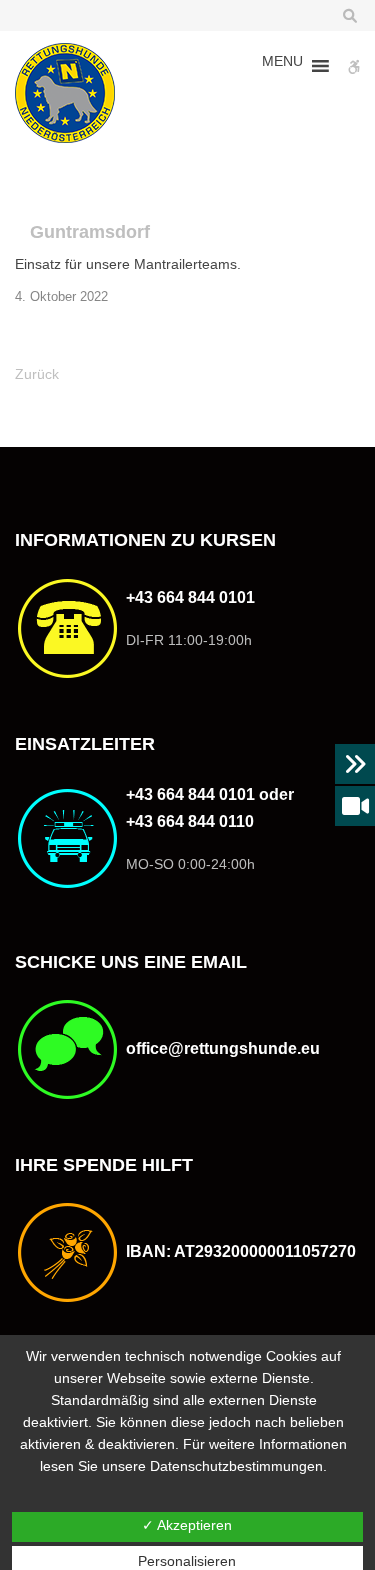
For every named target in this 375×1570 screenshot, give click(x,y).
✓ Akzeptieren (187, 1525)
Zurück (37, 374)
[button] (282, 66)
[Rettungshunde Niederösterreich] (65, 93)
